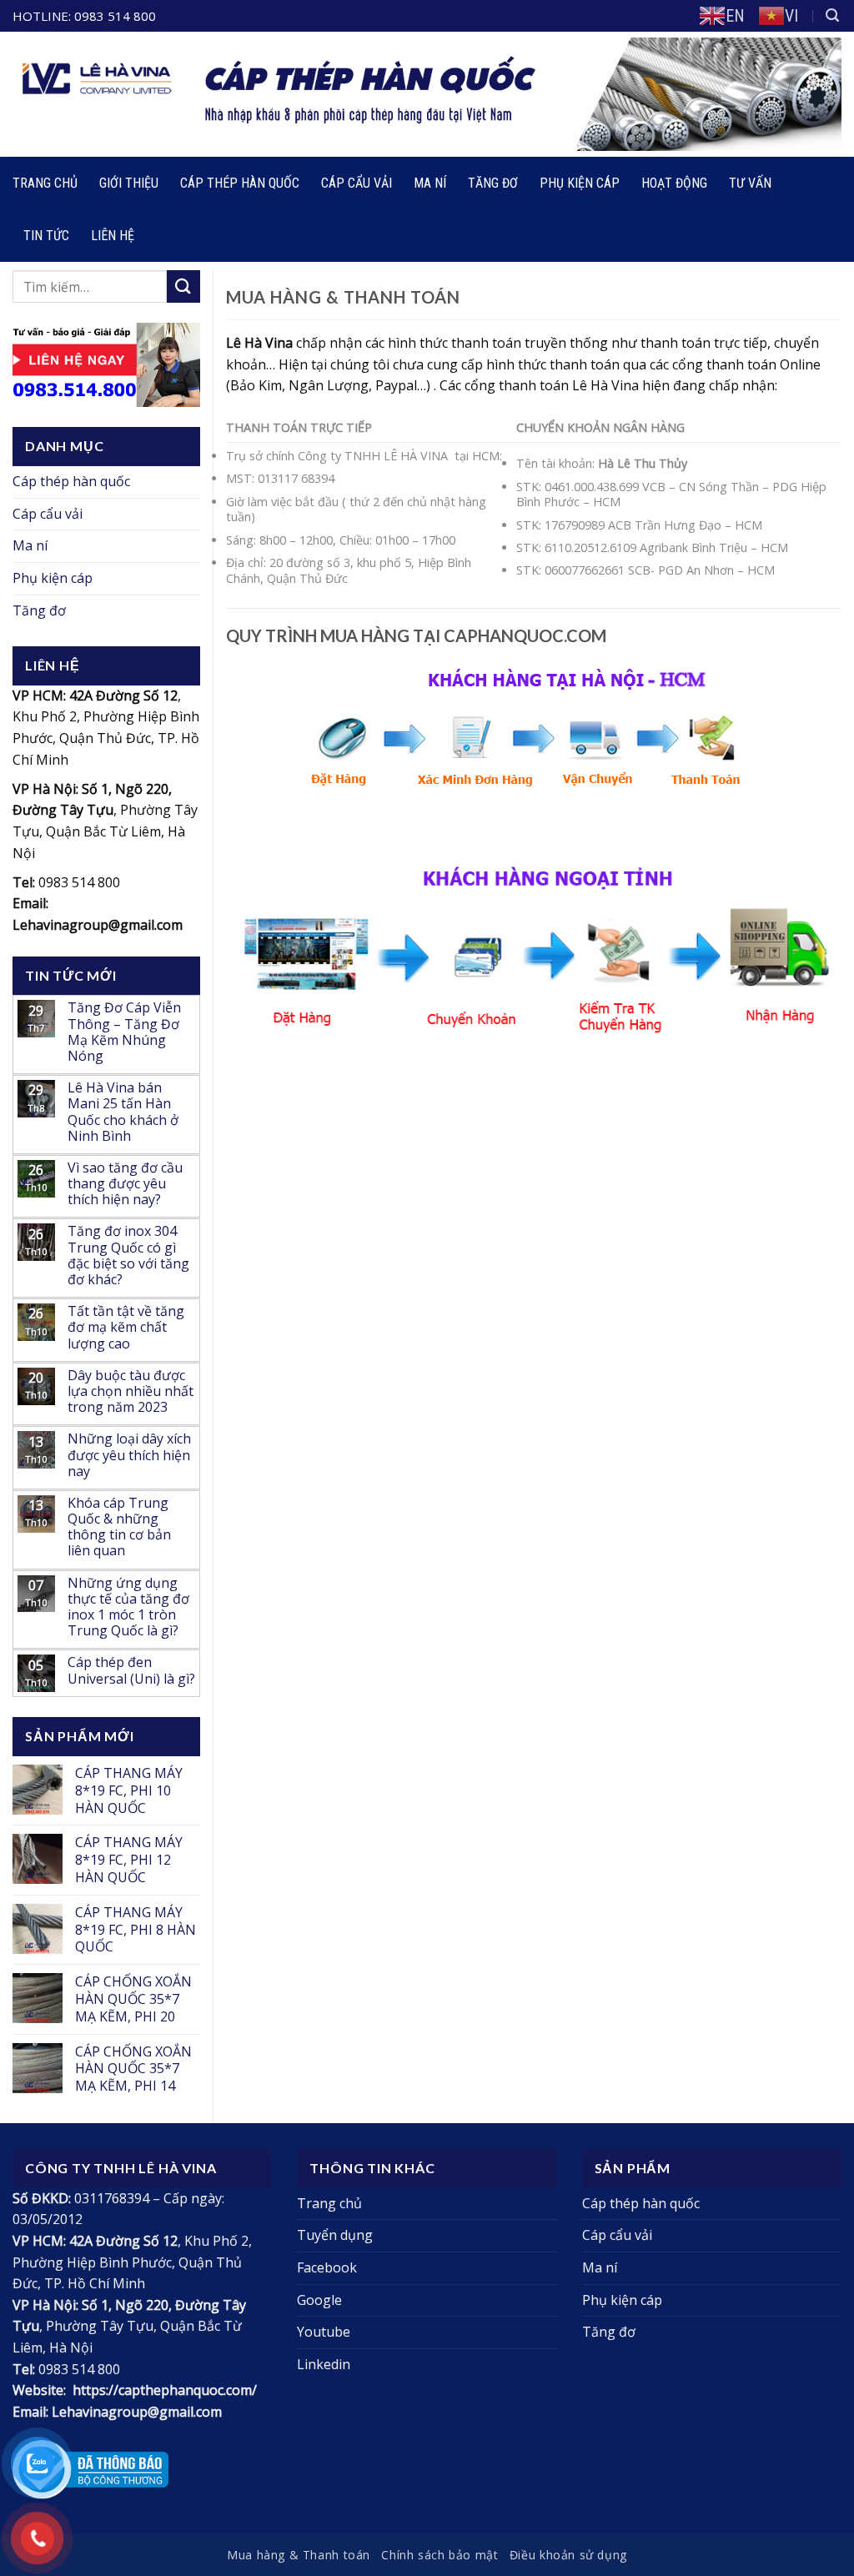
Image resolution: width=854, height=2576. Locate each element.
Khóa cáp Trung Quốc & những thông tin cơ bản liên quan (119, 1527)
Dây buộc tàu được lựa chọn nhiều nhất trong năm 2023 (131, 1392)
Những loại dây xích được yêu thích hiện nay (129, 1455)
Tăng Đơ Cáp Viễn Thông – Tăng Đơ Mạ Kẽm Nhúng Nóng (124, 1032)
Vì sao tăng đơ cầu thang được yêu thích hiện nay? (125, 1184)
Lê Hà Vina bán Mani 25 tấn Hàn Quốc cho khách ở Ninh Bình (123, 1112)
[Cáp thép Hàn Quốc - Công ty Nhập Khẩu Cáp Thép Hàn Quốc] (278, 94)
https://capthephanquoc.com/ (165, 2390)
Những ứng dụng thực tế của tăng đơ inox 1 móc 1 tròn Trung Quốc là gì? (128, 1607)
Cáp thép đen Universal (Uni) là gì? (131, 1670)
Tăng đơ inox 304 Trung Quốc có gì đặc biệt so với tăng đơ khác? (128, 1255)
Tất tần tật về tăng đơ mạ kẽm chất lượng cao (126, 1328)
